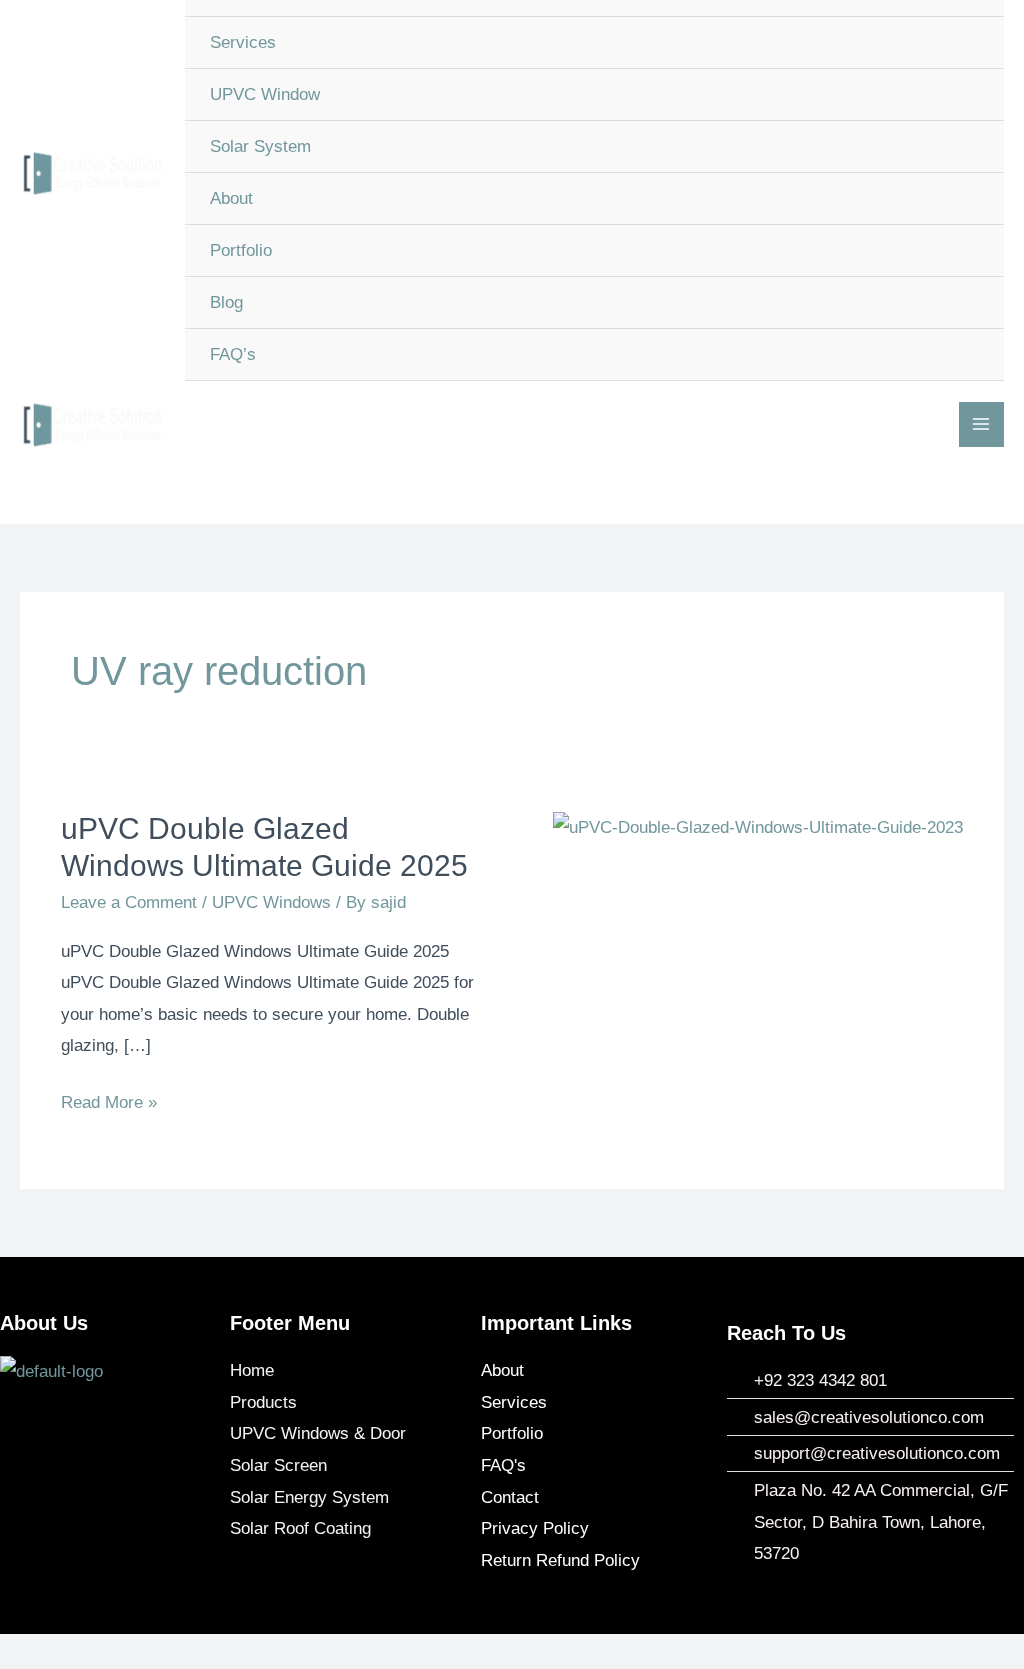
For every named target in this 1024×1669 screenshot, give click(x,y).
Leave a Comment (129, 902)
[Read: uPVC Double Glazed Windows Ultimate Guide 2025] (758, 826)
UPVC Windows (271, 902)
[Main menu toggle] (982, 425)
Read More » (109, 1099)
